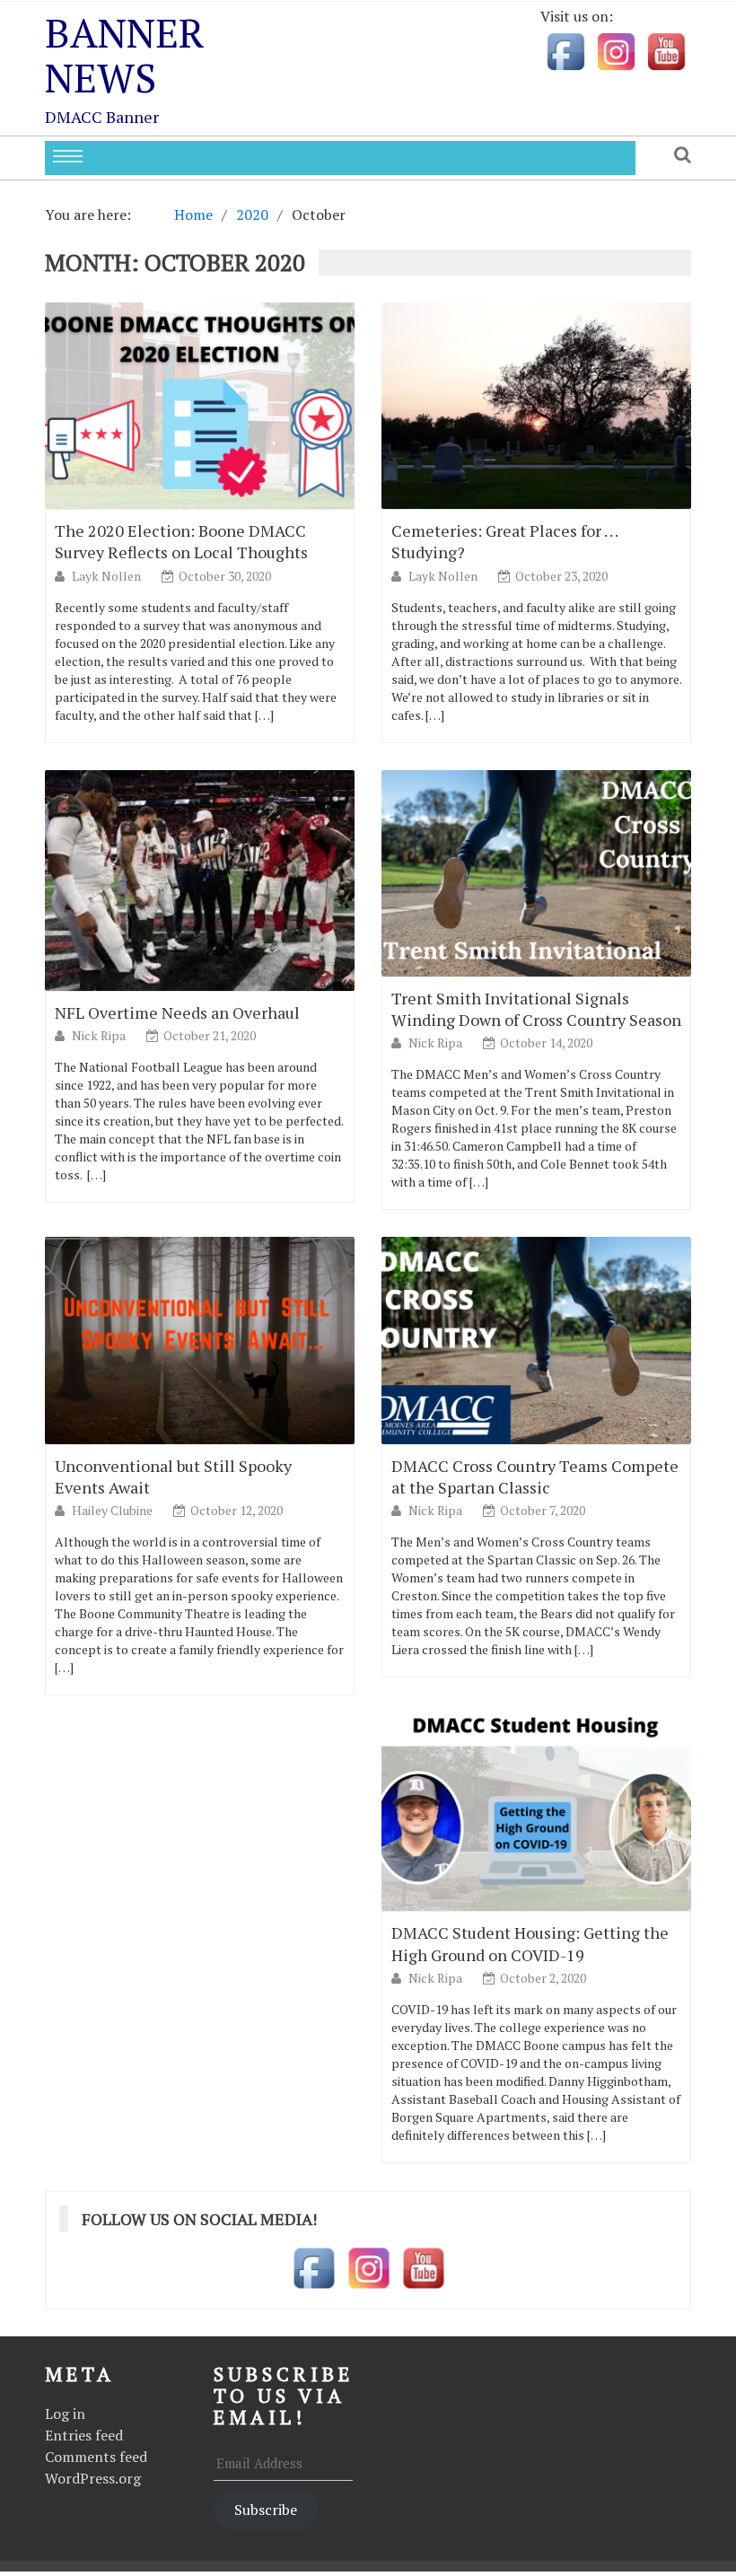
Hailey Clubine (114, 1510)
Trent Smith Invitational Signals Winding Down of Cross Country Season (536, 1009)
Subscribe (266, 2510)
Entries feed (84, 2435)
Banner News (125, 55)
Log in (65, 2414)
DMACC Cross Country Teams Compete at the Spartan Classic (535, 1476)
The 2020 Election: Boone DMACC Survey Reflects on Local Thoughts (181, 541)
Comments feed (96, 2457)
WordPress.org (93, 2478)
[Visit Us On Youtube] (666, 49)
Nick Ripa (100, 1035)
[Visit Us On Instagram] (616, 49)
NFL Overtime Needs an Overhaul (177, 1012)
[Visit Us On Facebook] (565, 49)
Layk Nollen (108, 576)
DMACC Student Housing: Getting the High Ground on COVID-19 (530, 1943)
